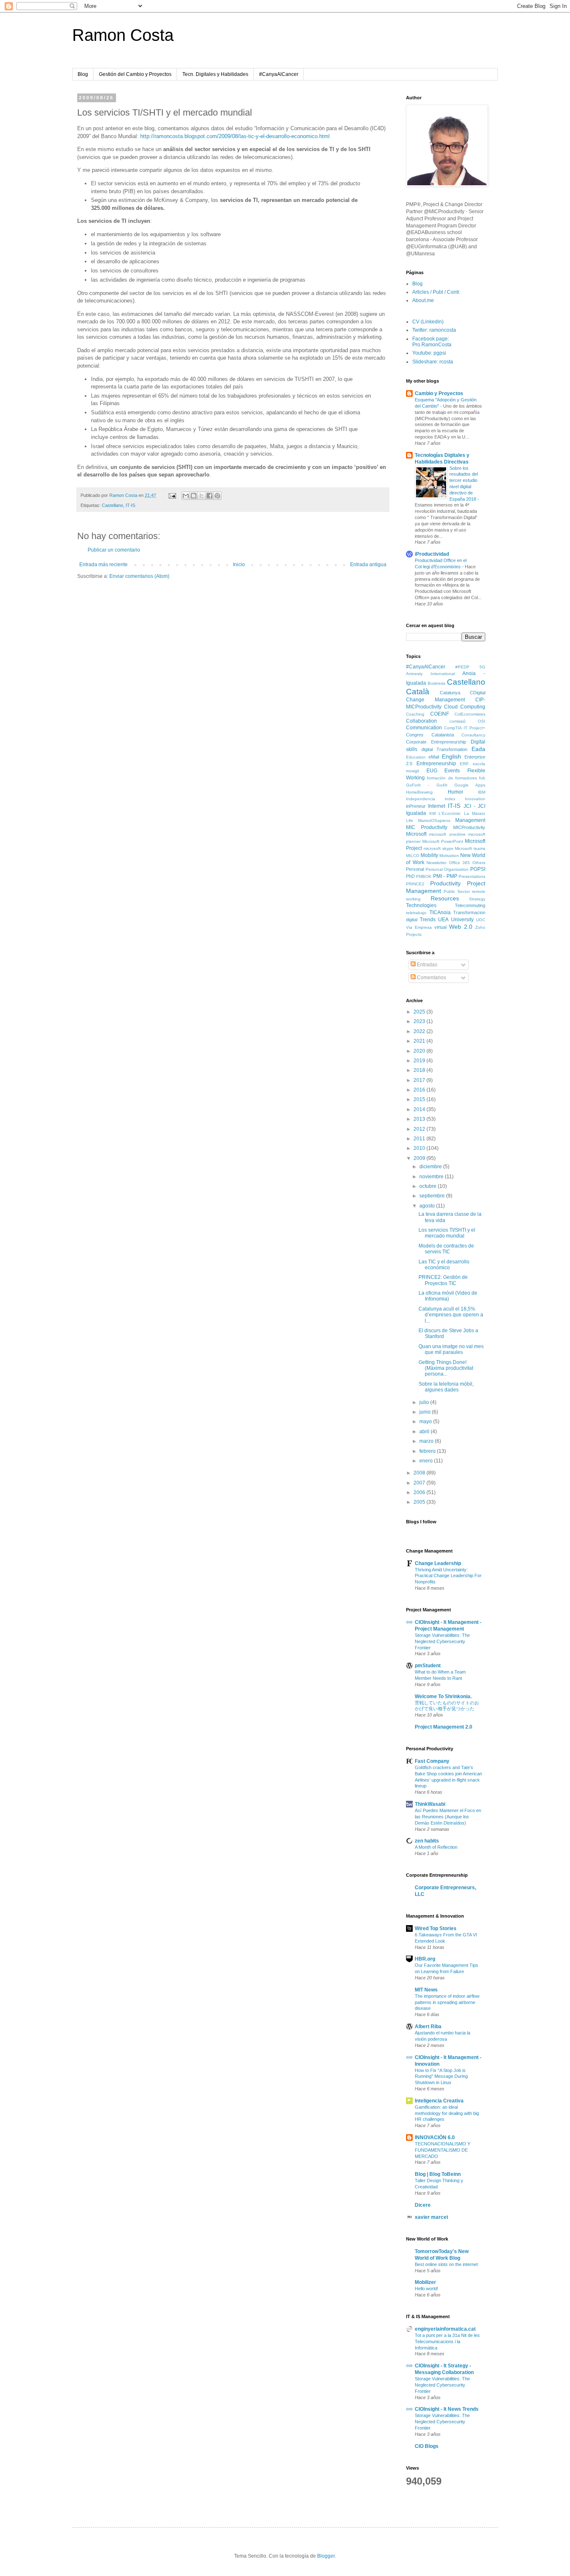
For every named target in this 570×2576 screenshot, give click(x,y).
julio (425, 1402)
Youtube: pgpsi (429, 353)
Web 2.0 (461, 927)
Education (416, 757)
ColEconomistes (470, 714)
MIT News (426, 1990)
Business (436, 683)
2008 (420, 1473)
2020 (420, 1051)
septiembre (433, 1196)
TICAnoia (440, 912)
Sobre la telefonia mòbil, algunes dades (446, 1387)
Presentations (472, 876)
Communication (424, 728)
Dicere (423, 2205)
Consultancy (473, 735)
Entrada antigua (368, 565)
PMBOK (424, 876)
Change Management (435, 700)
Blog (83, 74)
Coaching (415, 714)
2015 (420, 1099)
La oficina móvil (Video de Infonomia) (448, 1296)
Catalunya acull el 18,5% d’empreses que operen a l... (451, 1315)
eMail (434, 757)
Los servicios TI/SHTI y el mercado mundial (447, 1233)
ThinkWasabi (430, 1804)
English (451, 756)
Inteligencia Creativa (439, 2101)
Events (452, 771)
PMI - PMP (445, 876)
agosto (428, 1206)
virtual (440, 927)
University (462, 920)
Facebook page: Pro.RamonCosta (432, 342)
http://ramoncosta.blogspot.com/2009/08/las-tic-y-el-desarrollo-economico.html (235, 136)
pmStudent (428, 1666)
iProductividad (432, 554)
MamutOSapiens (434, 820)
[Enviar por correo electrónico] (186, 496)
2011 (420, 1139)
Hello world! (426, 2289)
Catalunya (450, 693)
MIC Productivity (427, 827)
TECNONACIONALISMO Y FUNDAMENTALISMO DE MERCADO (443, 2150)
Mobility (429, 855)
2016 (420, 1090)
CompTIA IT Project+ (465, 728)
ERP (464, 764)
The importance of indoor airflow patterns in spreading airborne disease (447, 2002)
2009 (420, 1158)
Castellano (112, 505)
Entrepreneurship (436, 764)
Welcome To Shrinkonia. (443, 1696)
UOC (481, 920)
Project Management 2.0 (444, 1727)
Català (418, 692)
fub (482, 778)
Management (470, 820)
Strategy (477, 899)
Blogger (326, 2556)
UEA (443, 920)
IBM (482, 792)
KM (433, 813)
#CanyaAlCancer (279, 74)
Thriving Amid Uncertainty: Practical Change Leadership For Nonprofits (448, 1576)
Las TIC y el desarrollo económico (444, 1265)
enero (427, 1461)
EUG (432, 771)
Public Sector (457, 891)
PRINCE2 (415, 884)
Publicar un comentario (114, 550)
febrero (428, 1451)
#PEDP (462, 667)
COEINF (440, 714)
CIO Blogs (427, 2446)
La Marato (475, 813)
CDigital (478, 693)
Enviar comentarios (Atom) (139, 576)
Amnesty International (430, 674)
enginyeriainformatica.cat (445, 2329)
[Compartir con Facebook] (209, 496)
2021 (420, 1041)
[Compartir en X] (202, 496)
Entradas (426, 965)
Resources (445, 898)
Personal (415, 869)
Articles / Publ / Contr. (436, 292)
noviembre (432, 1177)
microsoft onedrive (447, 834)
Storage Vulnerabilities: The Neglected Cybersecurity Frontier (442, 1641)
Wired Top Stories (436, 1928)
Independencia (421, 799)
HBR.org (425, 1959)
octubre (429, 1186)
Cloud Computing (465, 707)
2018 (420, 1070)
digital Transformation (445, 749)
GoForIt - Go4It (427, 785)
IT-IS (130, 505)
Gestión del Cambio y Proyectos (135, 74)
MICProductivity (469, 827)
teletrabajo (416, 913)
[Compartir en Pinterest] (217, 496)
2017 (420, 1080)
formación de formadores (452, 778)
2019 (420, 1061)
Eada (478, 749)
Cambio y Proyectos (439, 393)
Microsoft (416, 834)
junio (426, 1412)
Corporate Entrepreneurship (436, 742)
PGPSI (478, 869)
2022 (420, 1031)
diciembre (431, 1167)
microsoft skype (439, 848)
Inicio (239, 565)
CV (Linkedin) (428, 322)
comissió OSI (468, 721)
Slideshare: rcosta (433, 362)
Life (410, 820)
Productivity (445, 883)
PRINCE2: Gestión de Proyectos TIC (443, 1280)
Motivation (449, 856)
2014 (420, 1109)
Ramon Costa (123, 35)
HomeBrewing (419, 792)
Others (479, 863)
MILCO (413, 856)
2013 (420, 1119)
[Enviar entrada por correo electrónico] (172, 495)
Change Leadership (438, 1563)
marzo (427, 1441)
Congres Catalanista (430, 735)
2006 (420, 1492)
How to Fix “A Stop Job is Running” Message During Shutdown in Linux (441, 2077)
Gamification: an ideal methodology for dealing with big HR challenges (447, 2113)
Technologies (421, 905)
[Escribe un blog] (194, 496)
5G (482, 667)
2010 (420, 1148)
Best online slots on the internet (446, 2264)
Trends (428, 920)
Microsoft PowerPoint (443, 841)
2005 (420, 1502)
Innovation (475, 799)
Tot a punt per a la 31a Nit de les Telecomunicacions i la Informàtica (447, 2342)
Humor (455, 792)
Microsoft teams (470, 848)
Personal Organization (447, 869)
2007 (420, 1483)
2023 (420, 1021)
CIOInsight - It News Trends (447, 2409)
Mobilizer (425, 2282)
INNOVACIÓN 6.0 (435, 2137)
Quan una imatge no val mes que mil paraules (451, 1349)
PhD (410, 876)
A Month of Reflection (436, 1847)
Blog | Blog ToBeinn (438, 2174)
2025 (420, 1012)
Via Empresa (419, 927)
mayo (426, 1422)
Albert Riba (428, 2027)
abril (425, 1432)
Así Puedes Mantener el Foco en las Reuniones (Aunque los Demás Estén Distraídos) (448, 1817)
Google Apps (470, 785)
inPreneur (416, 806)
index (450, 799)
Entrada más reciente (103, 565)
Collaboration (421, 721)
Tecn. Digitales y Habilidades (215, 74)
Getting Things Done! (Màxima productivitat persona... (446, 1368)
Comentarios (431, 978)
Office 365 (460, 863)
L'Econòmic (450, 813)
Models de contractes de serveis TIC (446, 1249)
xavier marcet (431, 2217)
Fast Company (432, 1761)
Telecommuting (470, 905)
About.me (423, 300)
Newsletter (436, 863)
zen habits (427, 1841)
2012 (420, 1129)
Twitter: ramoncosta (434, 330)
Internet (437, 806)
